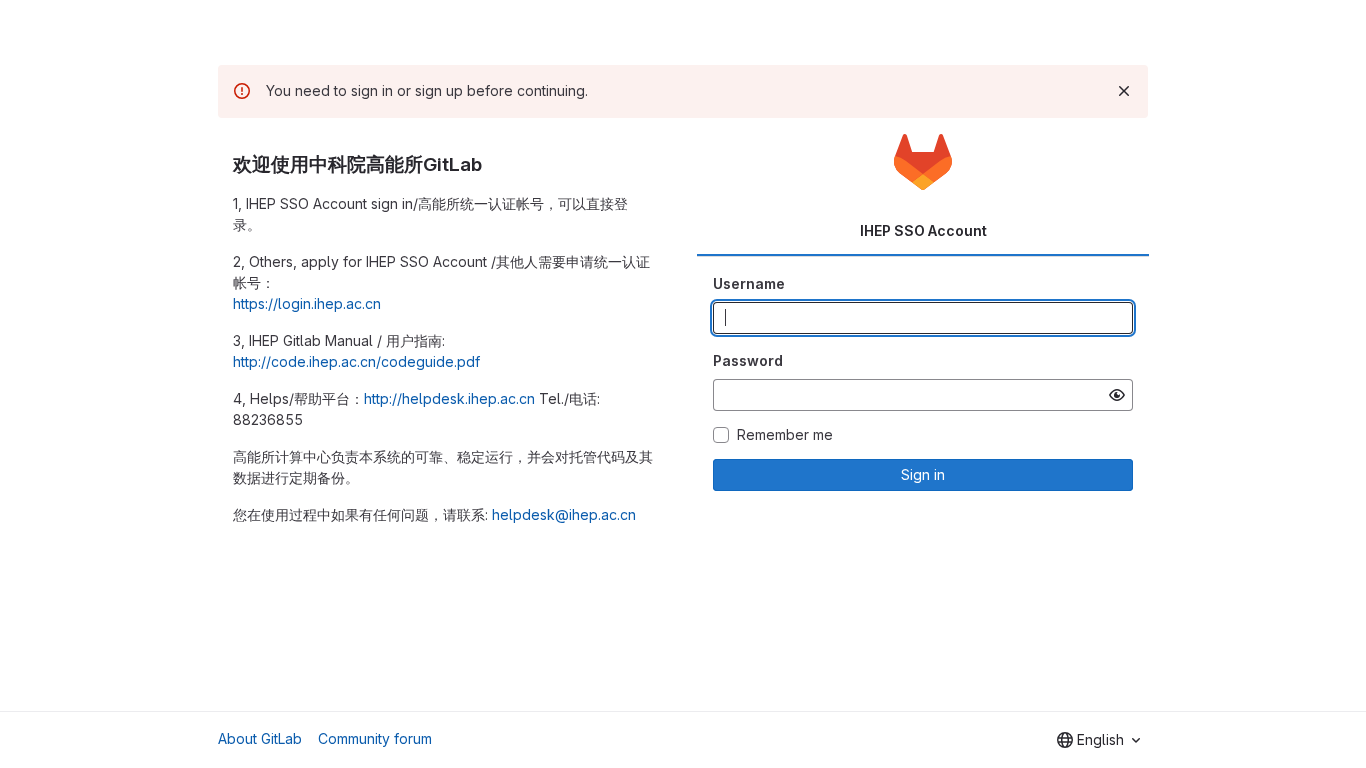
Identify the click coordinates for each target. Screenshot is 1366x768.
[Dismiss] (1124, 91)
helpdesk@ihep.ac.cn (564, 514)
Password (748, 360)
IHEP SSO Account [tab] (923, 230)
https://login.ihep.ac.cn (307, 303)
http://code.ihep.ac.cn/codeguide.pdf (356, 361)
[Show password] (1117, 395)
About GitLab (260, 738)
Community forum (375, 738)
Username (749, 283)
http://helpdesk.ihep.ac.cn (449, 398)
